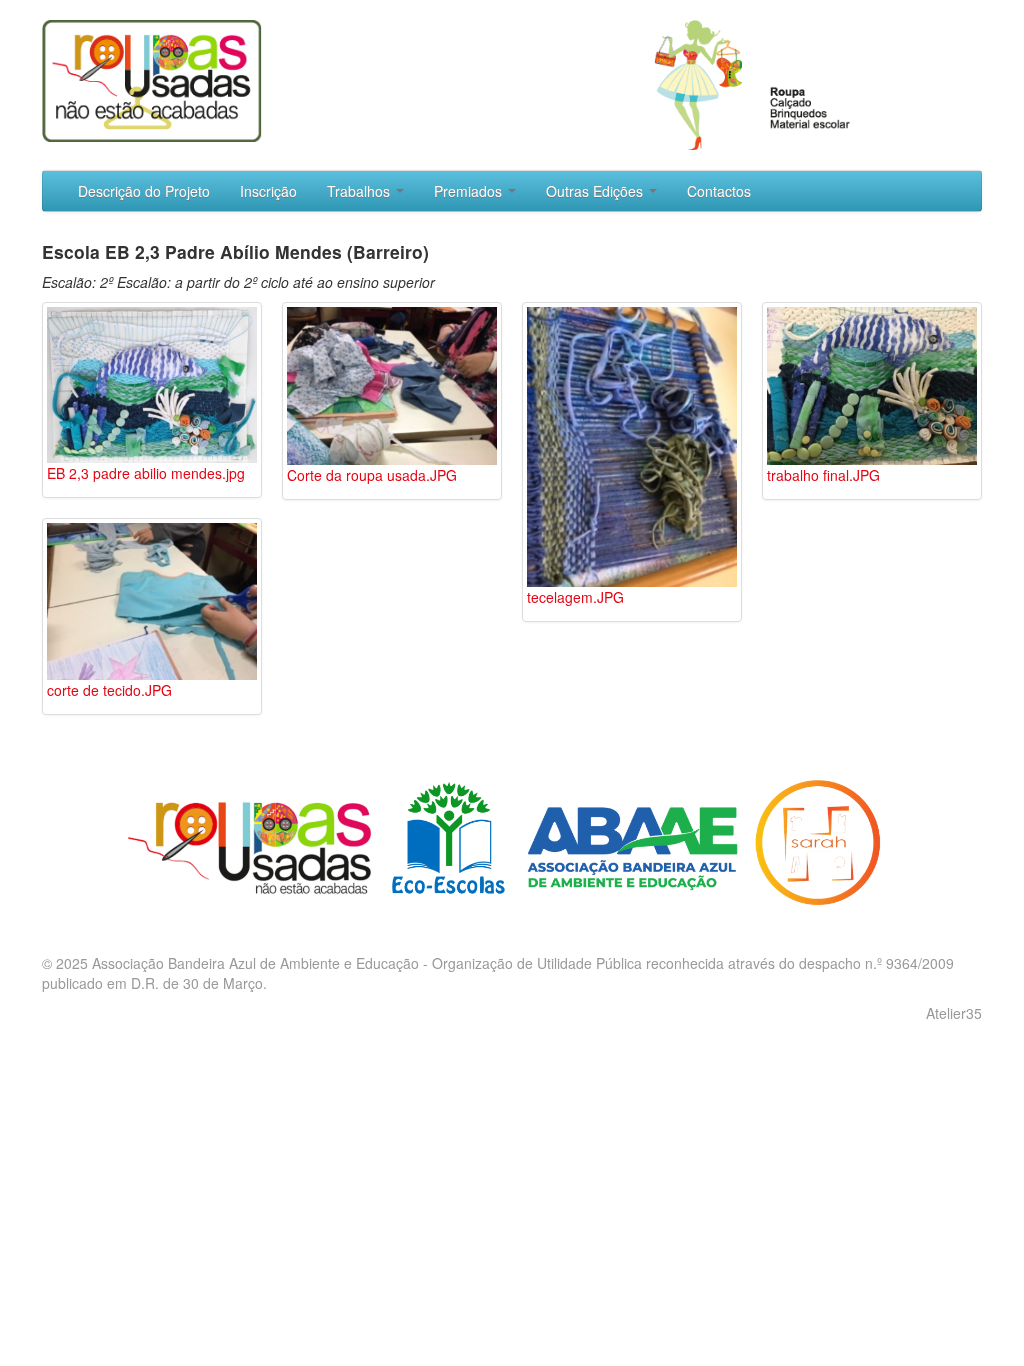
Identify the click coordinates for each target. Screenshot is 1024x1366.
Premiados (470, 191)
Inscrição (268, 191)
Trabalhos (360, 191)
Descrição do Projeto (144, 191)
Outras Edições (596, 191)
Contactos (719, 191)
